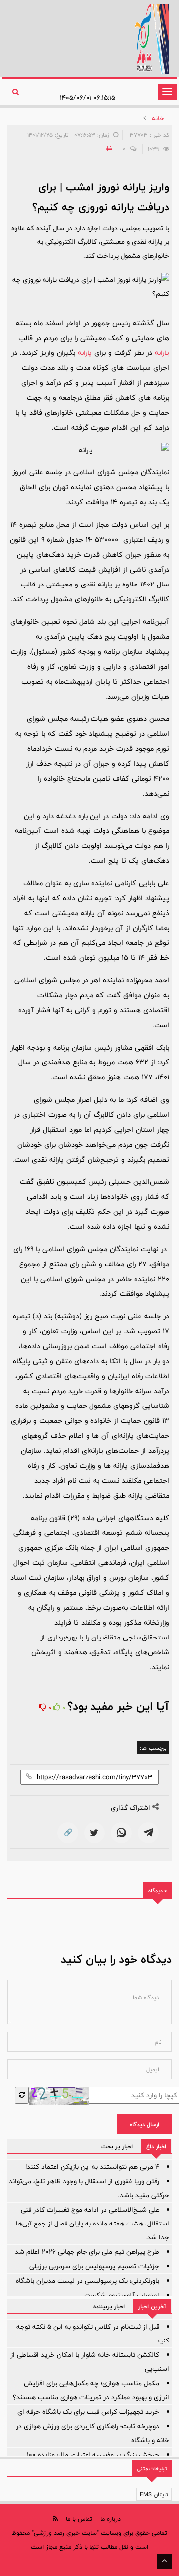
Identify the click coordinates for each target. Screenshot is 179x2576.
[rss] (55, 2518)
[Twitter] (94, 1833)
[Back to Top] (164, 2561)
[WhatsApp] (121, 1833)
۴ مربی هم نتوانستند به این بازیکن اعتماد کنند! (92, 2167)
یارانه (162, 353)
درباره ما (111, 2519)
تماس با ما (79, 2519)
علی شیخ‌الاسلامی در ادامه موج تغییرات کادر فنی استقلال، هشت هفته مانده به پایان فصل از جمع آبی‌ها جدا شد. (92, 2224)
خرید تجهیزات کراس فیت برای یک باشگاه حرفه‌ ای (88, 2412)
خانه (158, 118)
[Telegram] (148, 1833)
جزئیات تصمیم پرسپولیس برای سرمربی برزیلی (94, 2266)
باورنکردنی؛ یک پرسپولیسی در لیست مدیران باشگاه (88, 2281)
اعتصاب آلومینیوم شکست (122, 2295)
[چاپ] (108, 149)
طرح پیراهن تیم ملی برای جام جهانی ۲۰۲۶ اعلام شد (87, 2252)
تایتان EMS (154, 2494)
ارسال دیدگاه (144, 2124)
